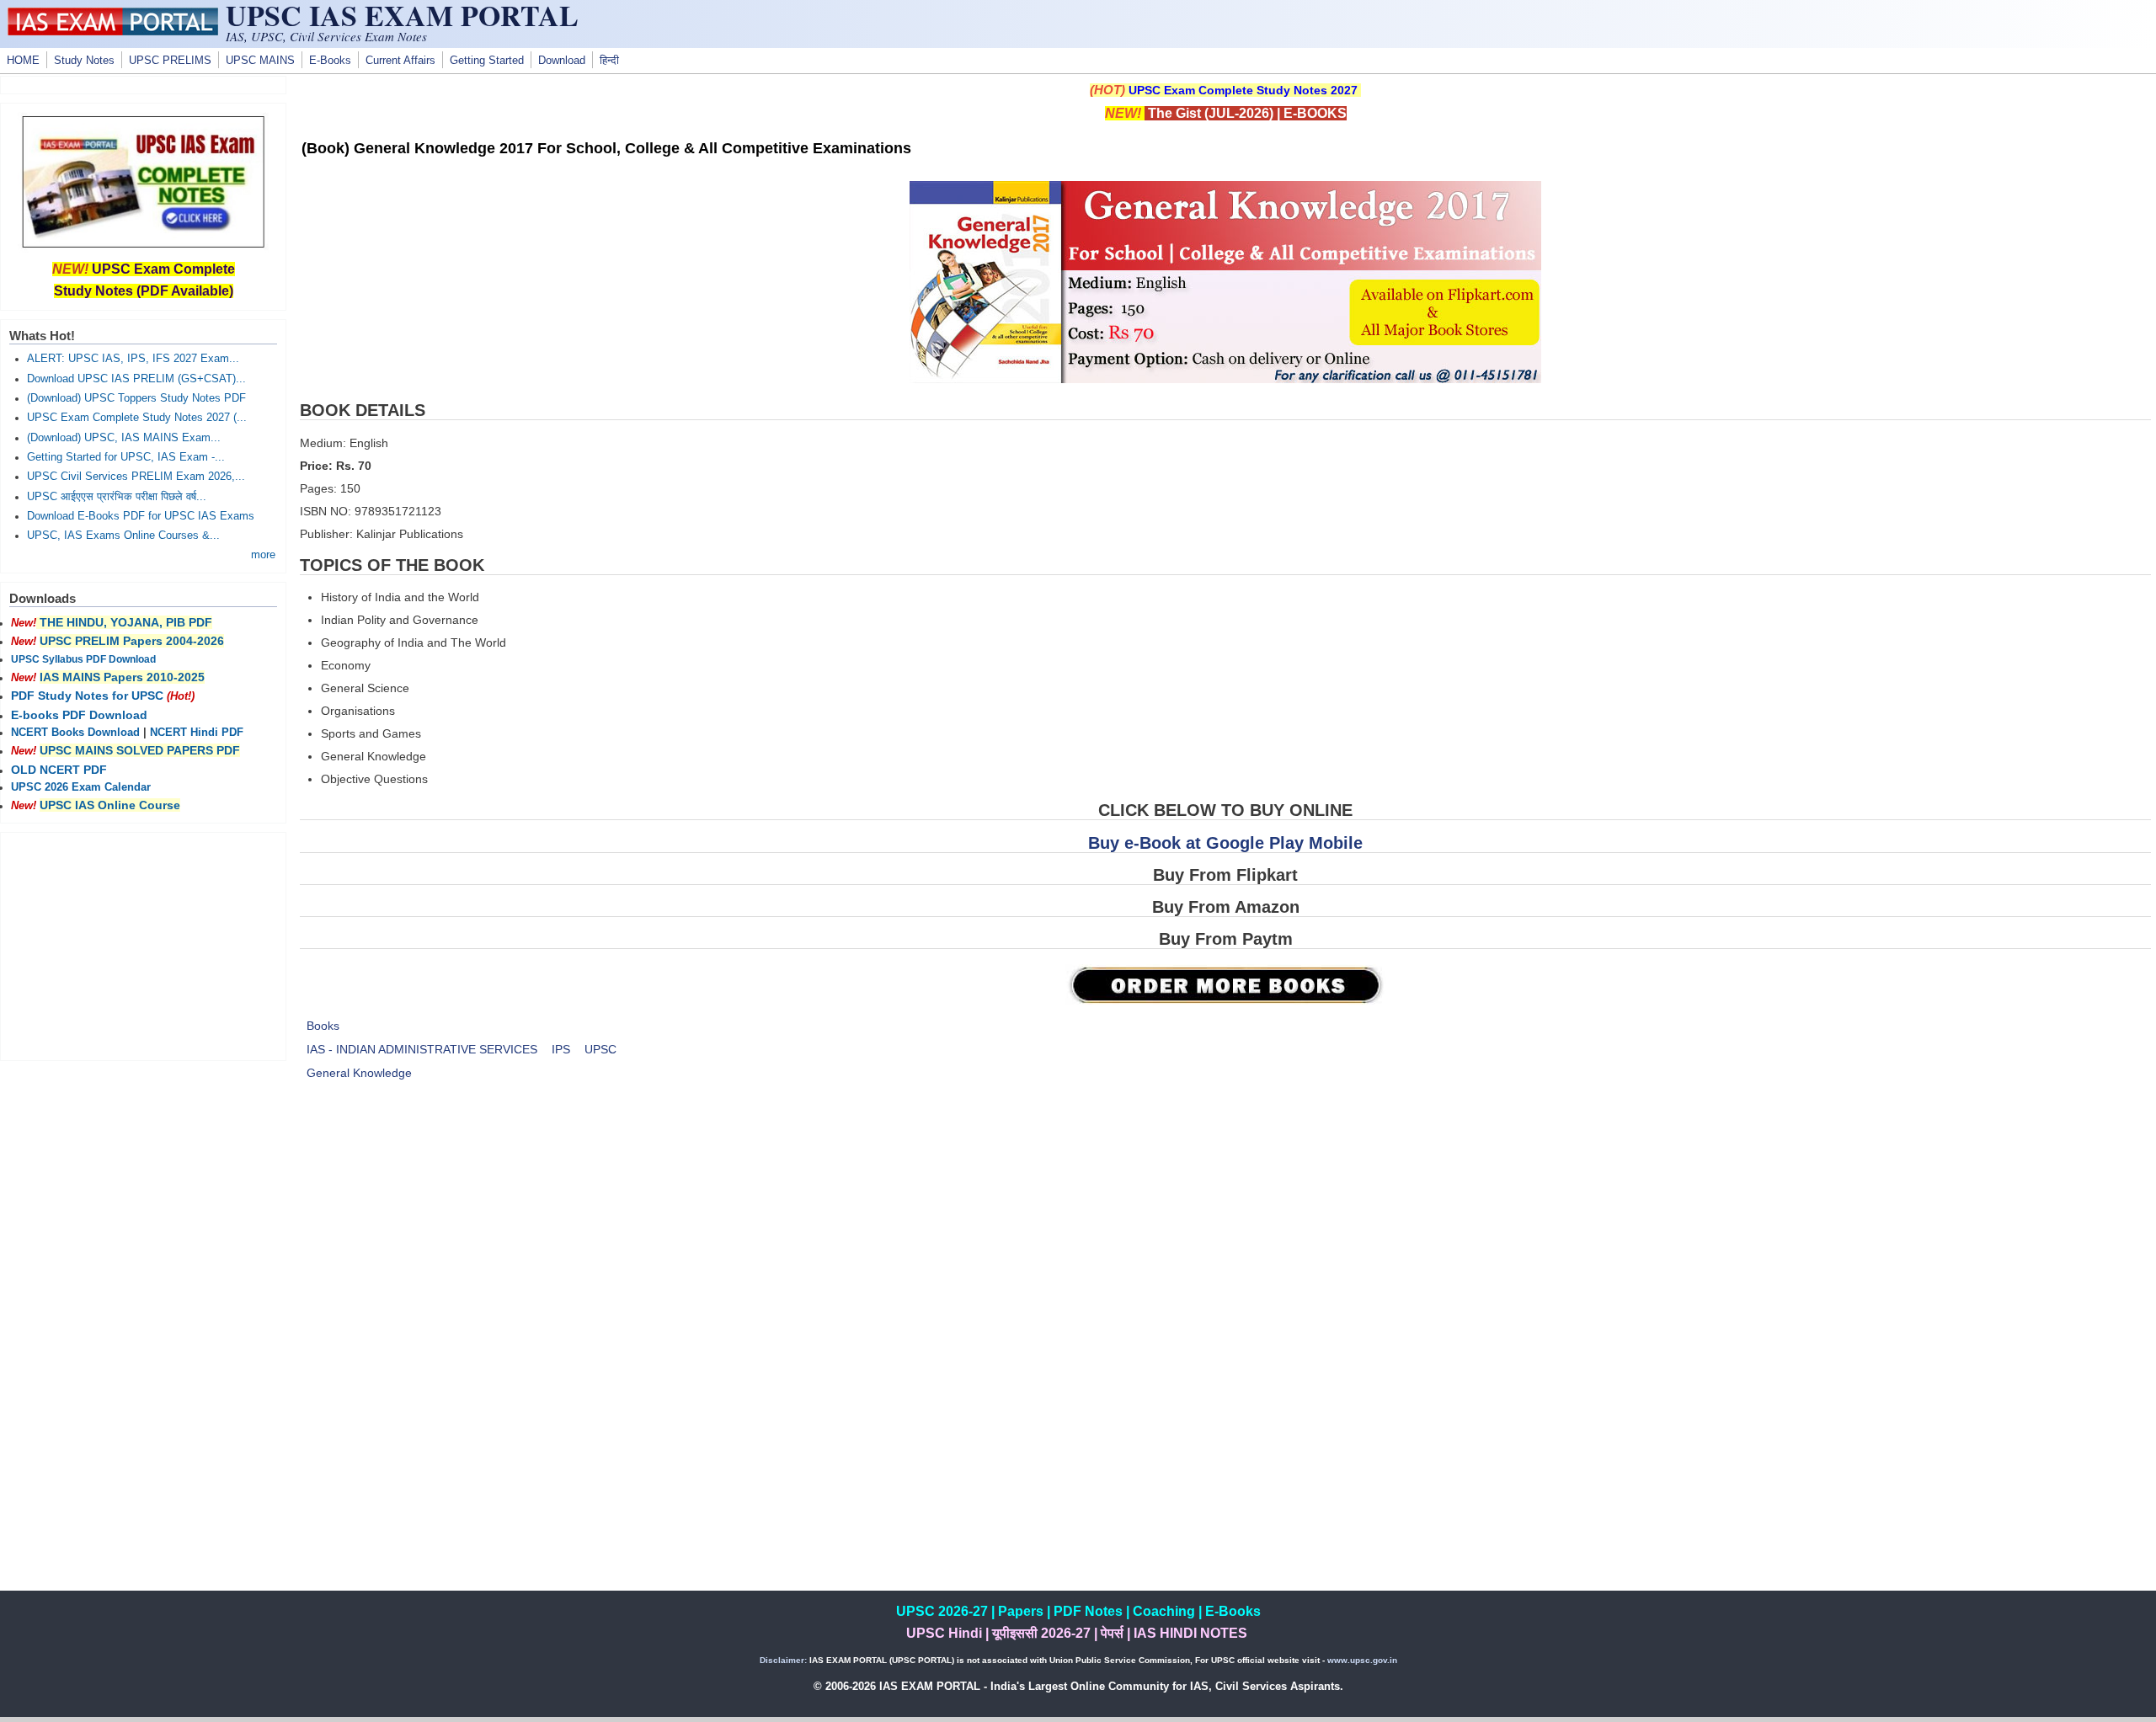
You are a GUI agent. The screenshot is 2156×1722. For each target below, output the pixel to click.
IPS (561, 1049)
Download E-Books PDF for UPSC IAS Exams (141, 516)
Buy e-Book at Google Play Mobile (1225, 843)
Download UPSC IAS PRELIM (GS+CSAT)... (136, 379)
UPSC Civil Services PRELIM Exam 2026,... (136, 477)
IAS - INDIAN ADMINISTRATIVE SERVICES (422, 1049)
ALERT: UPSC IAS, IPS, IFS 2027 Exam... (133, 359)
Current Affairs (400, 61)
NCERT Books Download (75, 733)
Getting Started (487, 61)
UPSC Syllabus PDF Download (83, 659)
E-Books (330, 61)
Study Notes (84, 61)
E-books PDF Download (79, 715)
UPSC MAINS (260, 61)
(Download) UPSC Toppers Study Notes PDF (136, 398)
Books (323, 1026)
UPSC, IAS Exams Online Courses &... (123, 536)
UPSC (600, 1049)
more (263, 555)
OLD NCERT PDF (59, 770)
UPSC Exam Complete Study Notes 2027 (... (137, 418)
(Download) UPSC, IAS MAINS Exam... (124, 438)
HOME (23, 61)
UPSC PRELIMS (170, 61)
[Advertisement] (1225, 1237)
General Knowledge (359, 1073)
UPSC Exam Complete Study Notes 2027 (1243, 90)
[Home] (113, 31)
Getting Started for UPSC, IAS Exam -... (126, 457)
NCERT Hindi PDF (197, 733)
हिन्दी (609, 61)
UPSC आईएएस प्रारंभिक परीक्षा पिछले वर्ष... (117, 497)
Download (562, 61)
